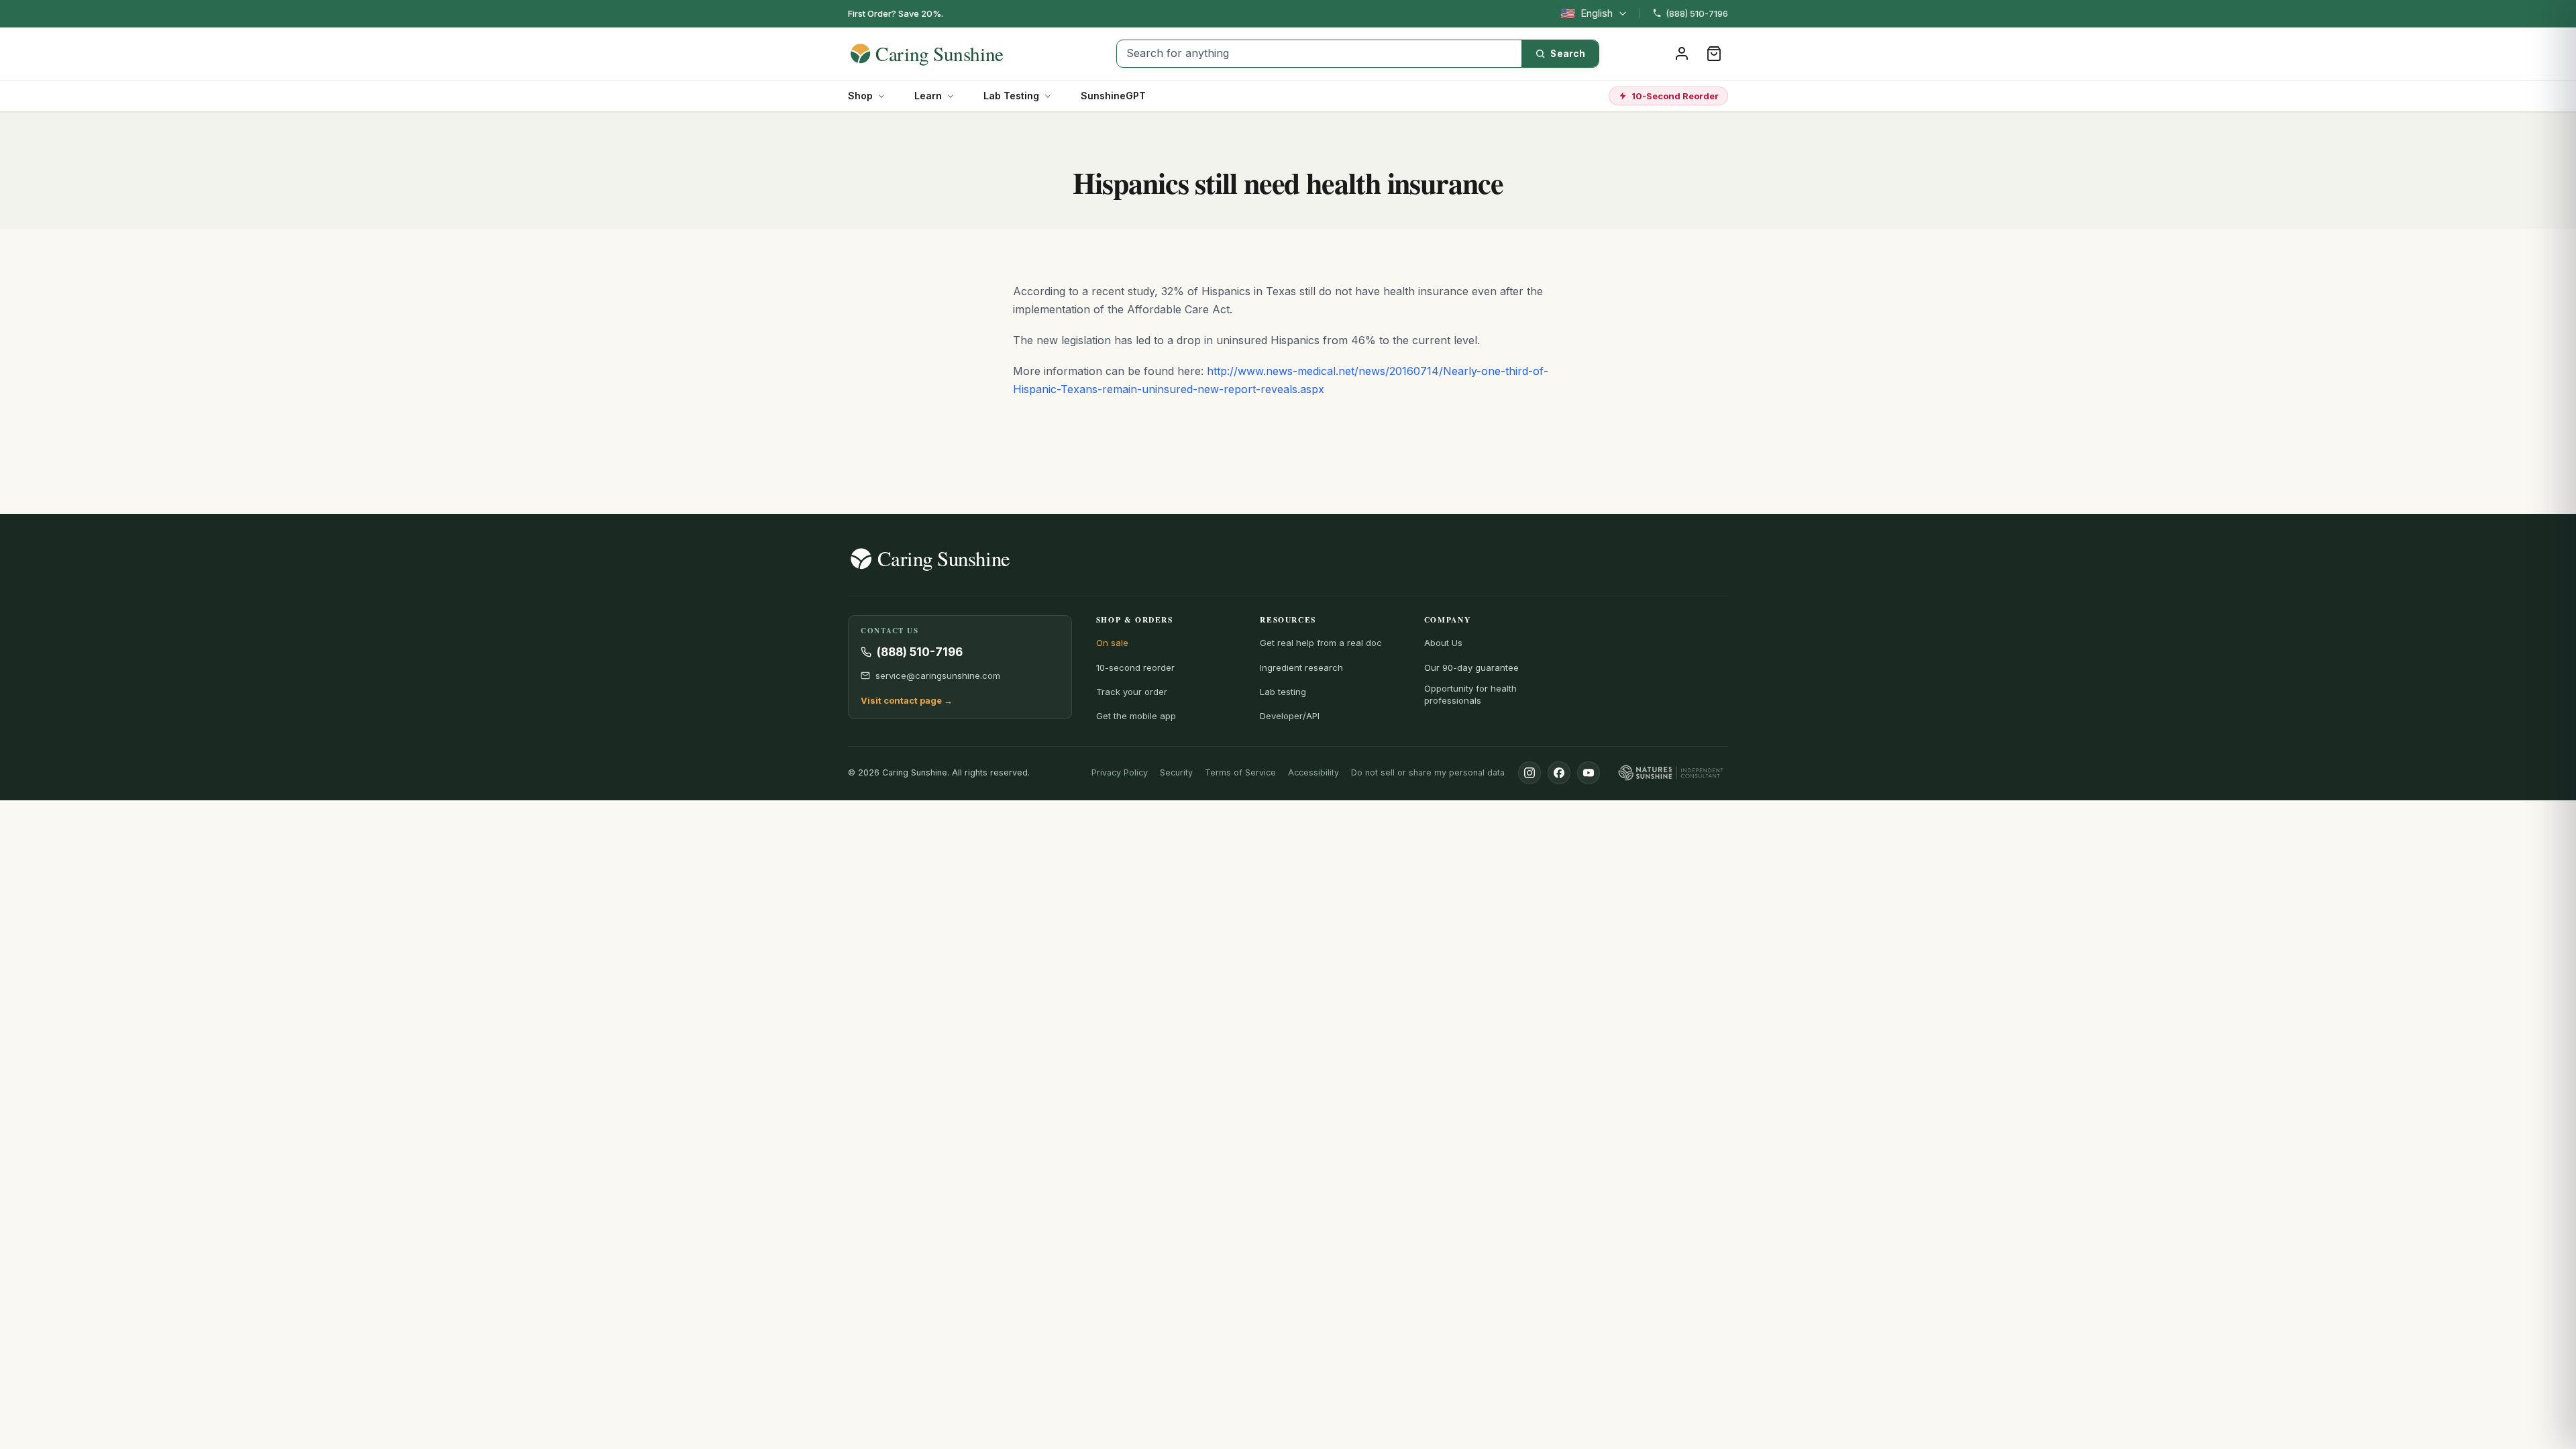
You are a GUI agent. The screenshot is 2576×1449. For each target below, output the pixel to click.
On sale (1112, 643)
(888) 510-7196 (1697, 13)
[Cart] (1714, 54)
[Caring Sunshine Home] (951, 54)
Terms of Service (1240, 772)
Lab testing (1283, 692)
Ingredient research (1301, 667)
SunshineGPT (1113, 96)
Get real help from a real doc (1321, 643)
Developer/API (1290, 716)
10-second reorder (1135, 667)
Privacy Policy (1120, 772)
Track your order (1132, 692)
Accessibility (1313, 772)
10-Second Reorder (1675, 96)
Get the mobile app (1136, 716)
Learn (928, 96)
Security (1176, 772)
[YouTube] (1589, 773)
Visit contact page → (907, 700)
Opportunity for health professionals (1470, 694)
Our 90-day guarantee (1471, 667)
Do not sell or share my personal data (1428, 772)
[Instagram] (1529, 773)
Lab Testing (1011, 96)
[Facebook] (1559, 773)
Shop (860, 96)
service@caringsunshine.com (938, 676)
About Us (1443, 643)
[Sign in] (1682, 54)
